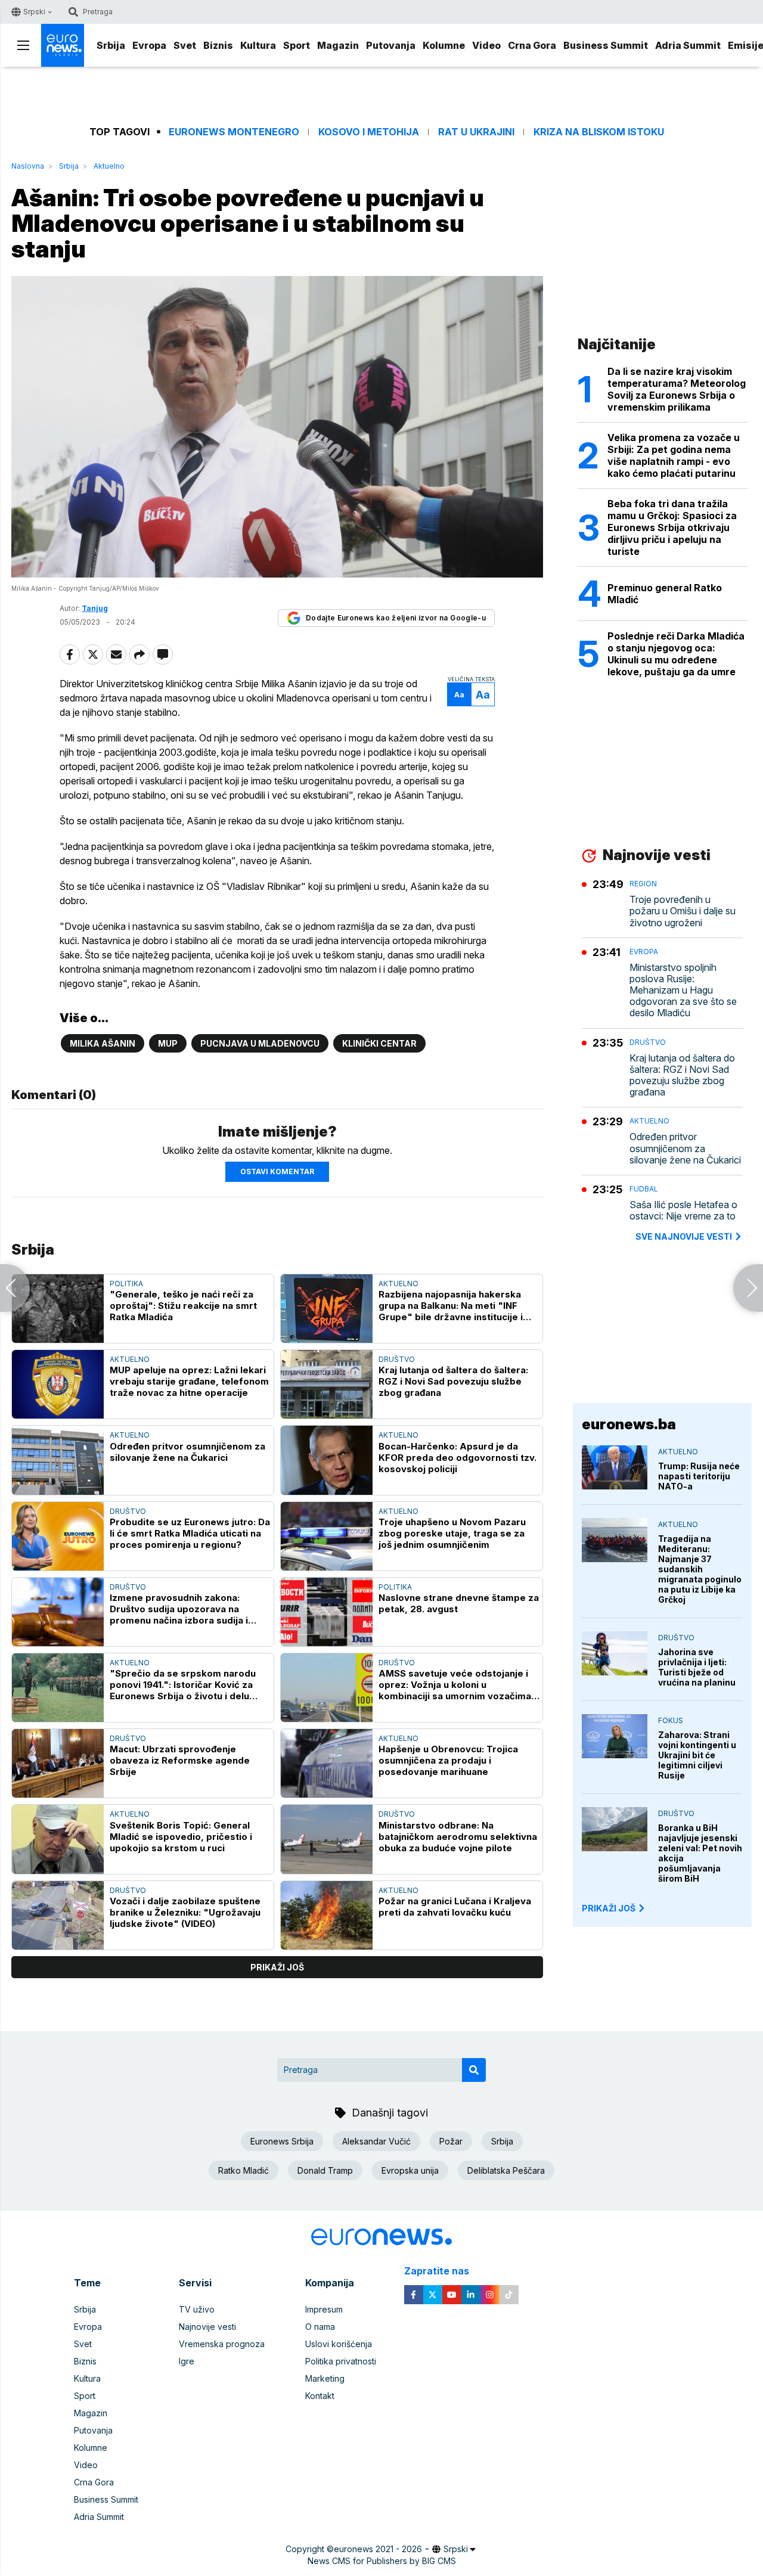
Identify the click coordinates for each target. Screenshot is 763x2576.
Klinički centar (379, 1043)
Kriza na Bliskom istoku (599, 132)
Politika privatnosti (341, 2361)
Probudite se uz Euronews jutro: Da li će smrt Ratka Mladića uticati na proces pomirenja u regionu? (190, 1533)
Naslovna (28, 166)
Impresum (324, 2309)
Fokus (671, 1720)
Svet (185, 45)
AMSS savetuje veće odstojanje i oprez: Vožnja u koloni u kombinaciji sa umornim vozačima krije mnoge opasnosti (455, 1685)
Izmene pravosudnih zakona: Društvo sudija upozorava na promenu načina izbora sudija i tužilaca (179, 1609)
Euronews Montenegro (234, 132)
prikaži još (277, 1967)
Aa (459, 695)
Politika (126, 1284)
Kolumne (444, 45)
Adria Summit (688, 45)
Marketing (325, 2378)
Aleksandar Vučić (376, 2141)
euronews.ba (629, 1424)
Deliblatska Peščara (506, 2170)
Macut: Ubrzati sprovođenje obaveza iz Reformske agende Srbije (180, 1760)
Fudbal (644, 1189)
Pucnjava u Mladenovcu (260, 1043)
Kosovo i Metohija (369, 132)
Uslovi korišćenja (339, 2344)
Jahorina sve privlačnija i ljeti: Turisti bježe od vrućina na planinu (697, 1667)
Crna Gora (532, 45)
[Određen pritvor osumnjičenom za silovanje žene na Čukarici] (58, 1460)
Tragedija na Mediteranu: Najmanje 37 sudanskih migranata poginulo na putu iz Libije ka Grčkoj (700, 1569)
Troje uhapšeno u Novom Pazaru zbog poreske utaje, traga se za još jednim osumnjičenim (452, 1533)
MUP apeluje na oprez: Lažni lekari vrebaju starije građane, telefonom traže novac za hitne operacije (189, 1381)
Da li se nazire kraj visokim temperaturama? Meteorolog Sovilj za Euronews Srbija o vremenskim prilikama (677, 389)
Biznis (218, 45)
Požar (451, 2141)
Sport (297, 45)
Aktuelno (109, 166)
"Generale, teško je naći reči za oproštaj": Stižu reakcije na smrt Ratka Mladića (183, 1306)
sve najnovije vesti (684, 1236)
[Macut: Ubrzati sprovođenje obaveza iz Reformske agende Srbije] (58, 1763)
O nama (320, 2327)
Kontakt (320, 2396)
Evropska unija (410, 2170)
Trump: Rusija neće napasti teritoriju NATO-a (699, 1476)
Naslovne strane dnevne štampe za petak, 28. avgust (459, 1603)
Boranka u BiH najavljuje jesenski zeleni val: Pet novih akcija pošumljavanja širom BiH (700, 1853)
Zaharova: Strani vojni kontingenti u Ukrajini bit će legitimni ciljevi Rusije (697, 1755)
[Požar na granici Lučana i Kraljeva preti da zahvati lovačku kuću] (327, 1915)
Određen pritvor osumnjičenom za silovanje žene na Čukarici (187, 1452)
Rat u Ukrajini (476, 132)
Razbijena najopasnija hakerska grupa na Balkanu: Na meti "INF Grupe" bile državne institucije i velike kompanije (451, 1306)
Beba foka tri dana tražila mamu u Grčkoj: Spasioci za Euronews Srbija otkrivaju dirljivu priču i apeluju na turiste (672, 527)
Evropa (149, 45)
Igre (187, 2361)
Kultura (258, 45)
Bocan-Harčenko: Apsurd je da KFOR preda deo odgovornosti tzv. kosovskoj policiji (458, 1458)
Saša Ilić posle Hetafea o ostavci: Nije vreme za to (683, 1211)
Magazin (338, 45)
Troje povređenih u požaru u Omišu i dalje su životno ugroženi (683, 911)
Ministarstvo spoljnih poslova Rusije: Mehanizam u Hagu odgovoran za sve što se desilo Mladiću (683, 991)
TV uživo (197, 2309)
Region (643, 884)
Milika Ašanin (103, 1043)
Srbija (111, 45)
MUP (168, 1043)
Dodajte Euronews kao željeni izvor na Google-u (396, 618)
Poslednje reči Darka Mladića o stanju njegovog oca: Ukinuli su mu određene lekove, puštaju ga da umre (676, 654)
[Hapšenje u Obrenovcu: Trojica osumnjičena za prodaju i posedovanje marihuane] (327, 1763)
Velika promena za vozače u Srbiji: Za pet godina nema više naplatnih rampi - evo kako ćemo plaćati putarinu (674, 455)
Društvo (397, 1359)
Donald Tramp (325, 2170)
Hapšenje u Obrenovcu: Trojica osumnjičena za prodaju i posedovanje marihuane (448, 1760)
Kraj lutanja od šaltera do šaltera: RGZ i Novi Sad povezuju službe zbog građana (453, 1381)
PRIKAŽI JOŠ (609, 1908)
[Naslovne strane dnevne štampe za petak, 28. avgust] (327, 1612)
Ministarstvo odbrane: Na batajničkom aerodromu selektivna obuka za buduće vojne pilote (458, 1837)
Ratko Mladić (244, 2170)
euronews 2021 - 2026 (378, 2549)
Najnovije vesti (207, 2327)
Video (486, 45)
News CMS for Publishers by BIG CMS (382, 2561)
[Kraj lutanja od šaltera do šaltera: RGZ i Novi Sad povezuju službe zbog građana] (327, 1384)
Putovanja (391, 45)
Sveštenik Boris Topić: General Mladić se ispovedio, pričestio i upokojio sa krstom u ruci (181, 1837)
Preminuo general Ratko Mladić (665, 594)
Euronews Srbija (282, 2141)
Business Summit (606, 45)
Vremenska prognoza (222, 2344)
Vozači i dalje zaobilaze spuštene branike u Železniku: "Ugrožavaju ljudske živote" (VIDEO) (185, 1912)
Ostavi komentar (277, 1171)
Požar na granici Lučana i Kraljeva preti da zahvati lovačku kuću (455, 1907)
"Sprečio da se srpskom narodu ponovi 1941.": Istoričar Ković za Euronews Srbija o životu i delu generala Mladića (183, 1685)
